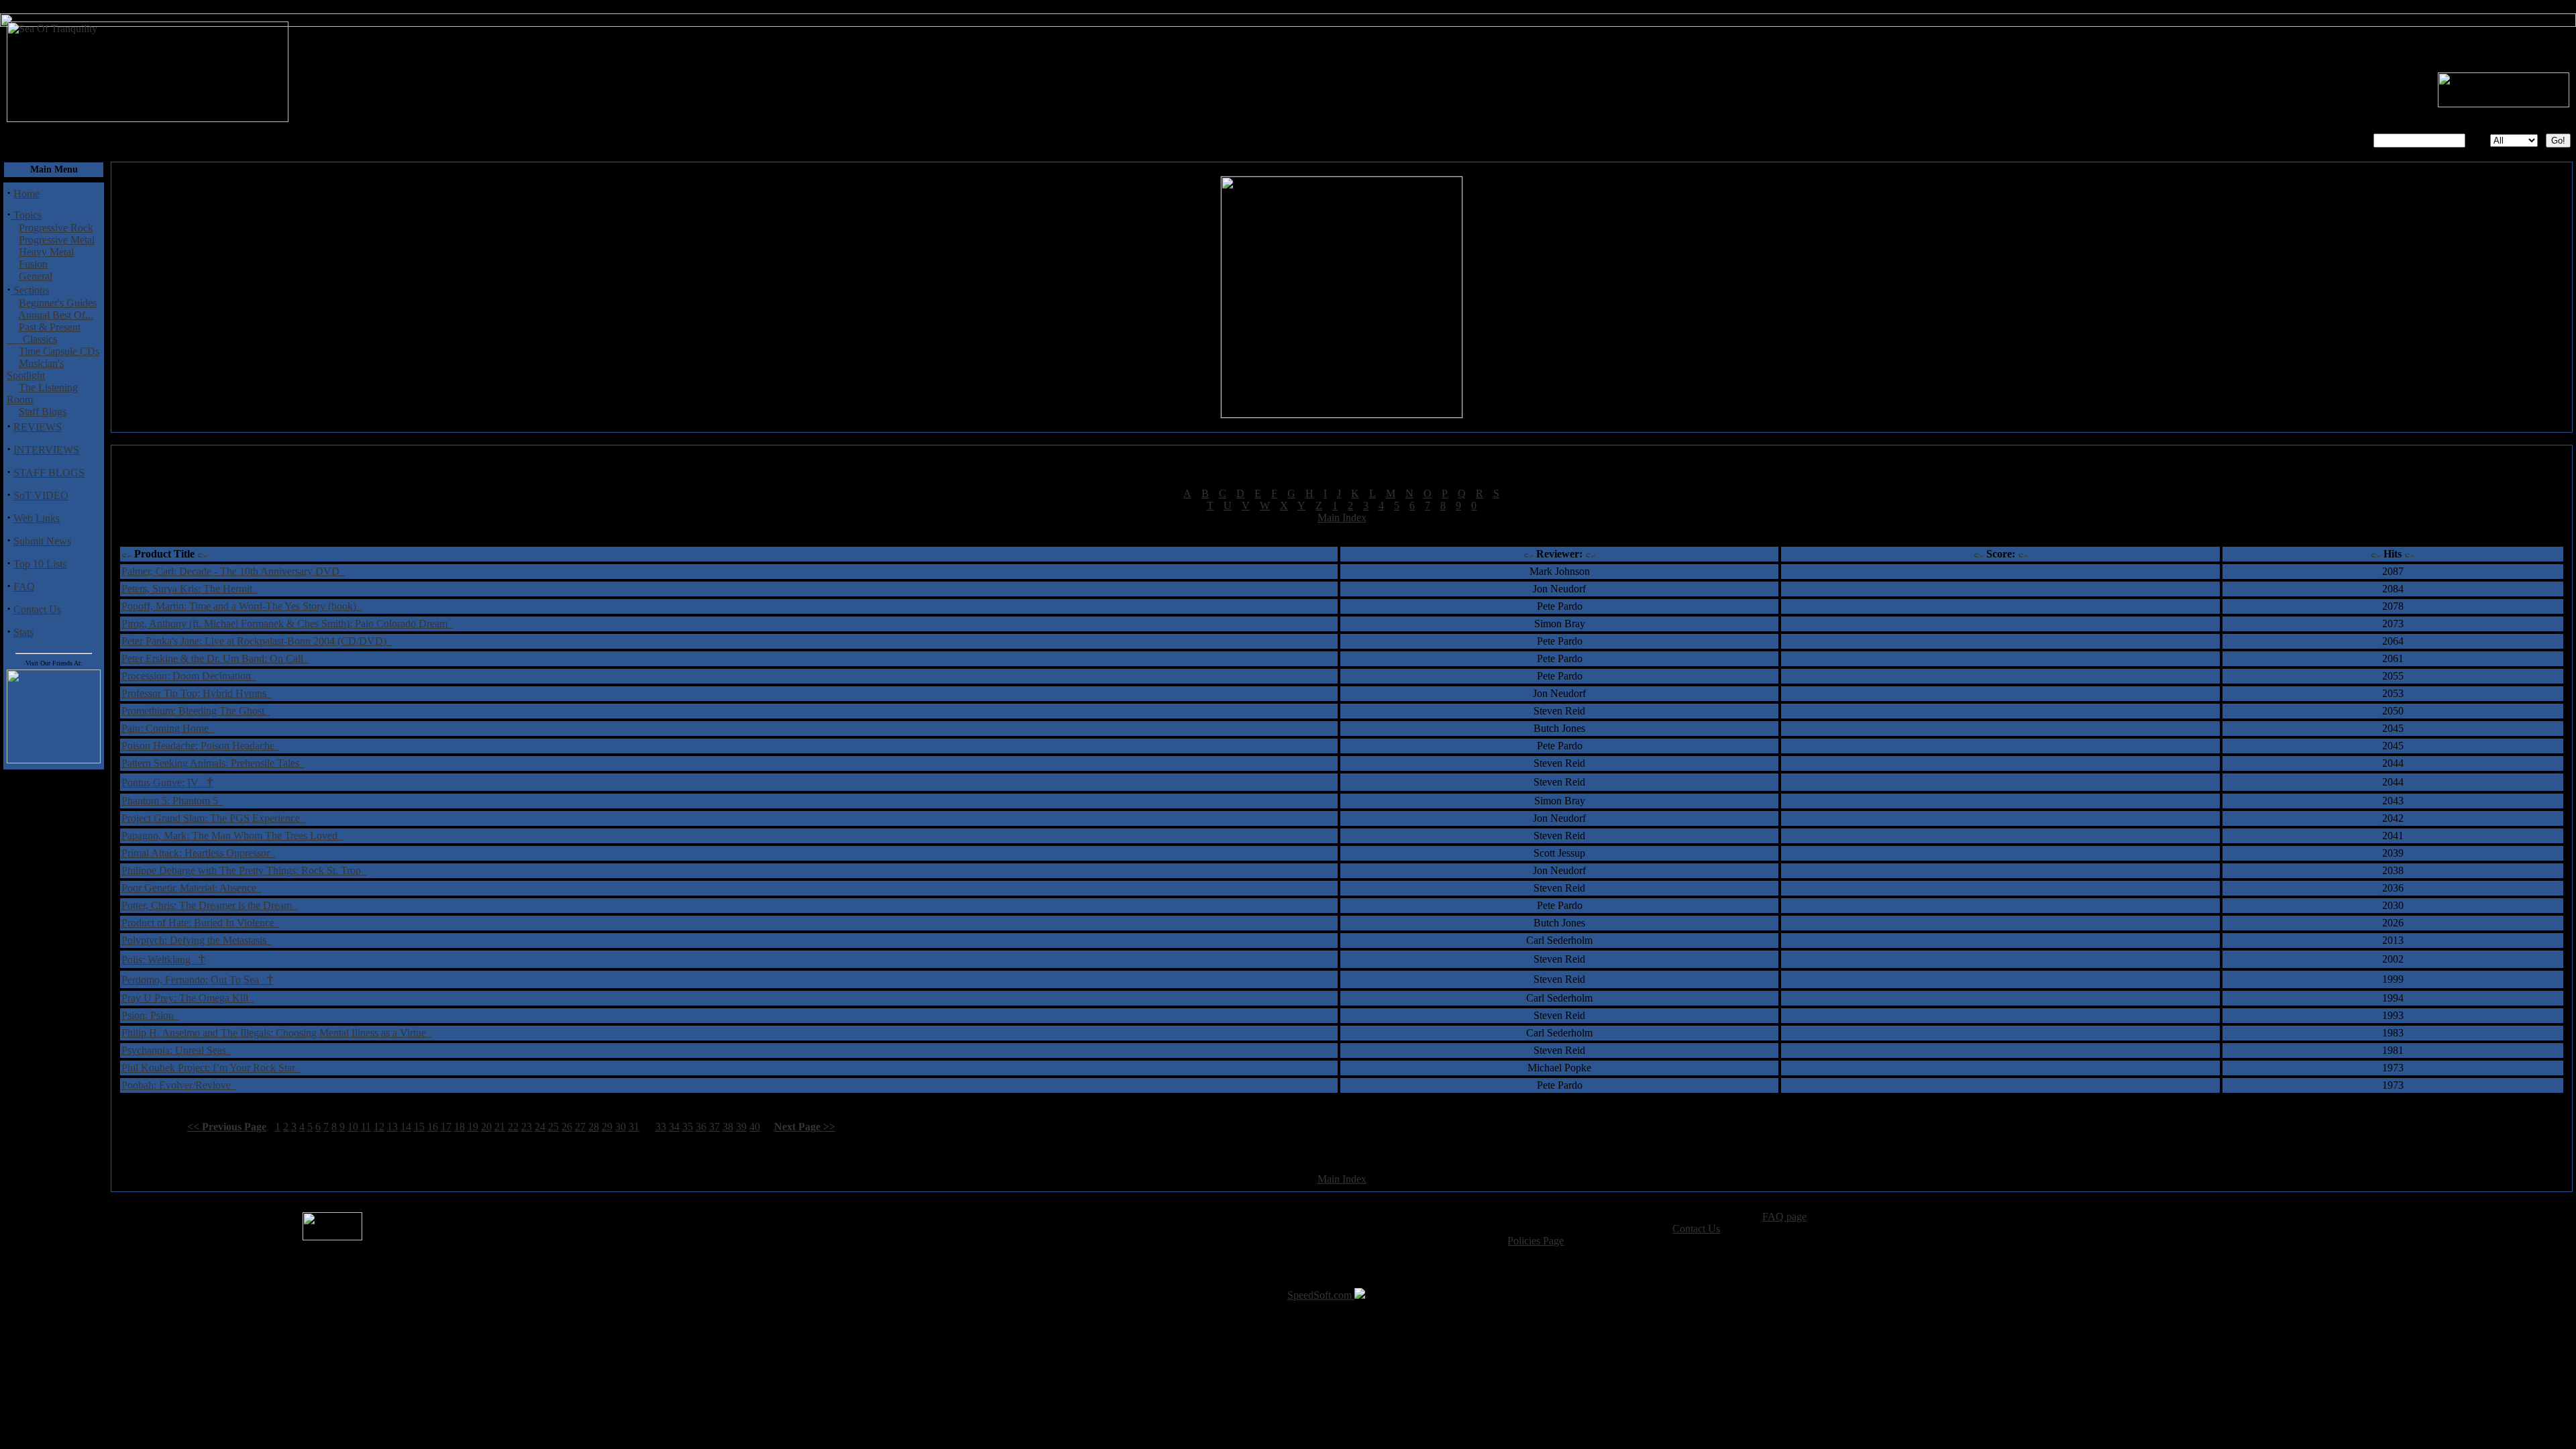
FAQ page (1784, 1217)
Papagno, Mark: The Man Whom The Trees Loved (232, 836)
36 (701, 1127)
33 (661, 1127)
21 (500, 1127)
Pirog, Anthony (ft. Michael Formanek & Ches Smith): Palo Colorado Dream (287, 624)
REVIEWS (38, 427)
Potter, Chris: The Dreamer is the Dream (209, 905)
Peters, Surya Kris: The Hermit (190, 589)
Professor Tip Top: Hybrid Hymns (197, 693)
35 (688, 1127)
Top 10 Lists (40, 564)
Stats (23, 632)
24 (540, 1127)
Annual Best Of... (56, 315)
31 (634, 1127)
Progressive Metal (57, 240)
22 (513, 1127)
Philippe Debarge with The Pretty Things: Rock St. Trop (244, 870)
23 (527, 1127)
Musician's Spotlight (35, 369)
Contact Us (37, 609)
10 (353, 1127)
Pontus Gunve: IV (167, 783)
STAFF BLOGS (49, 473)
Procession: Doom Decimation (189, 676)
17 (446, 1127)
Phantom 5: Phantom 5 (172, 801)
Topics (26, 215)
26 (567, 1127)
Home (26, 194)
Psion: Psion (150, 1015)
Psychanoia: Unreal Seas (176, 1050)
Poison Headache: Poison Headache (201, 746)
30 (621, 1127)
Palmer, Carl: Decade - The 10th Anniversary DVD (233, 571)
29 (607, 1127)
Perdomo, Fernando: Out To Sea (198, 980)
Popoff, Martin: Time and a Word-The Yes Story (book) (241, 606)
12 (379, 1127)
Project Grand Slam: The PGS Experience (213, 818)
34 (674, 1127)
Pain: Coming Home (168, 728)
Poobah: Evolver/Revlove (179, 1085)
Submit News (42, 541)
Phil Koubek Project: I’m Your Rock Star (211, 1068)
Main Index (1342, 518)
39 (741, 1127)
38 (728, 1127)
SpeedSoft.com (1321, 1295)
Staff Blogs (43, 412)
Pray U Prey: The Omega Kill (187, 998)
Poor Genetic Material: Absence (192, 888)
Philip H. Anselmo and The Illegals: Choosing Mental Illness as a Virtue (276, 1033)
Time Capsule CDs (59, 351)
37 (714, 1127)
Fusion (33, 264)
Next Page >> (805, 1127)
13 (392, 1127)
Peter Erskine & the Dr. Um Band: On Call (215, 658)
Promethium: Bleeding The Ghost (196, 711)
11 (366, 1127)
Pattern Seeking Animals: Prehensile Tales (213, 763)
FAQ (24, 587)
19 (473, 1127)
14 (406, 1127)
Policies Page (1536, 1241)
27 (580, 1127)
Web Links (37, 518)
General (36, 276)
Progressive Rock (56, 228)
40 (755, 1127)
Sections (30, 290)
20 (486, 1127)
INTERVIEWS (46, 450)
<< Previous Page (227, 1127)
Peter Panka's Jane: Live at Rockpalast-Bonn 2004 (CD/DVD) (257, 641)
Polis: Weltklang (163, 960)
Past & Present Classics (44, 333)
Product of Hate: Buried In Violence (201, 923)
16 (433, 1127)
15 (419, 1127)
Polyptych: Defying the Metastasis (197, 940)
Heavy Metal (46, 252)
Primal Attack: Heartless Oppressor (198, 853)
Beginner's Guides (58, 303)
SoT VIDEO (41, 495)
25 (553, 1127)
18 (460, 1127)
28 (594, 1127)
